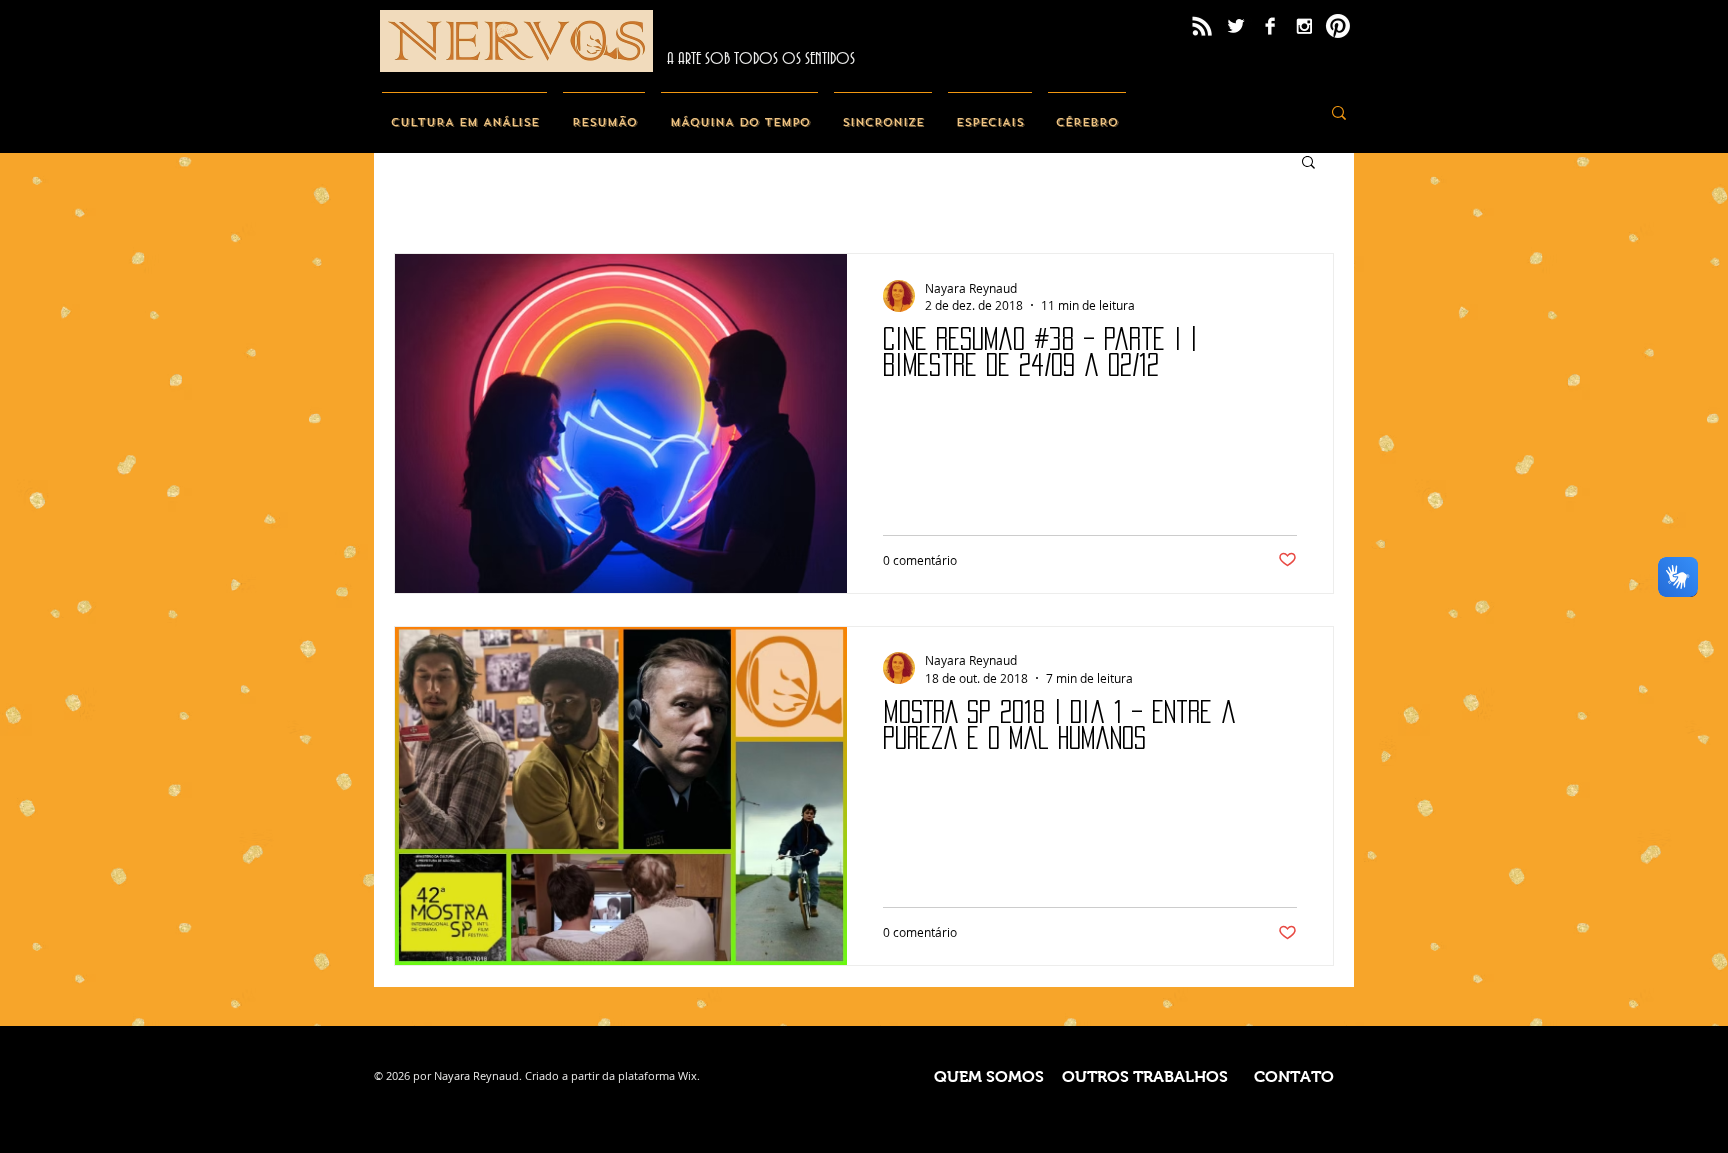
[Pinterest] (1338, 26)
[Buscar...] (1339, 112)
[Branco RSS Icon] (1202, 26)
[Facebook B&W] (1270, 26)
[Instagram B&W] (1304, 26)
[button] (1308, 163)
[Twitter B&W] (1236, 26)
